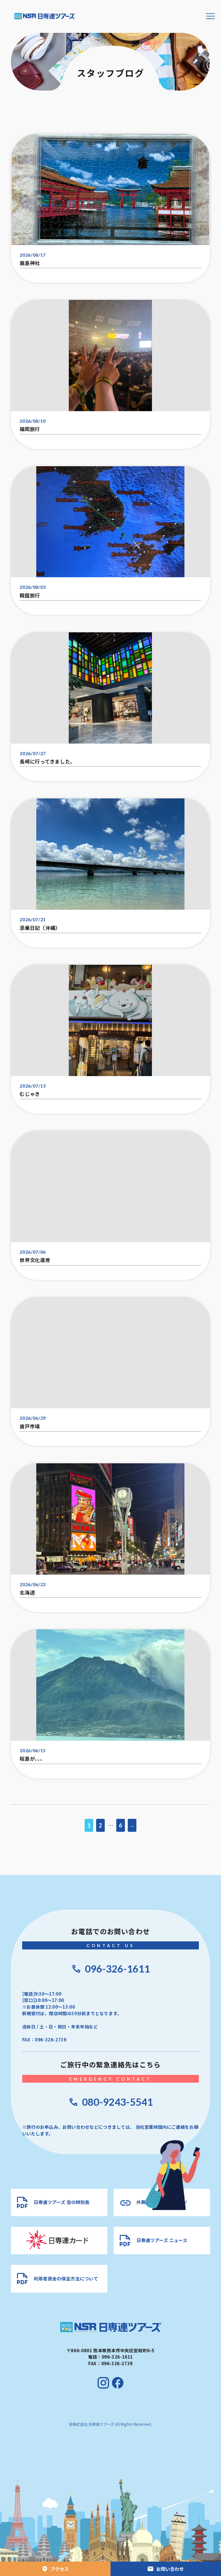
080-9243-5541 (117, 2102)
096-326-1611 (117, 1969)
